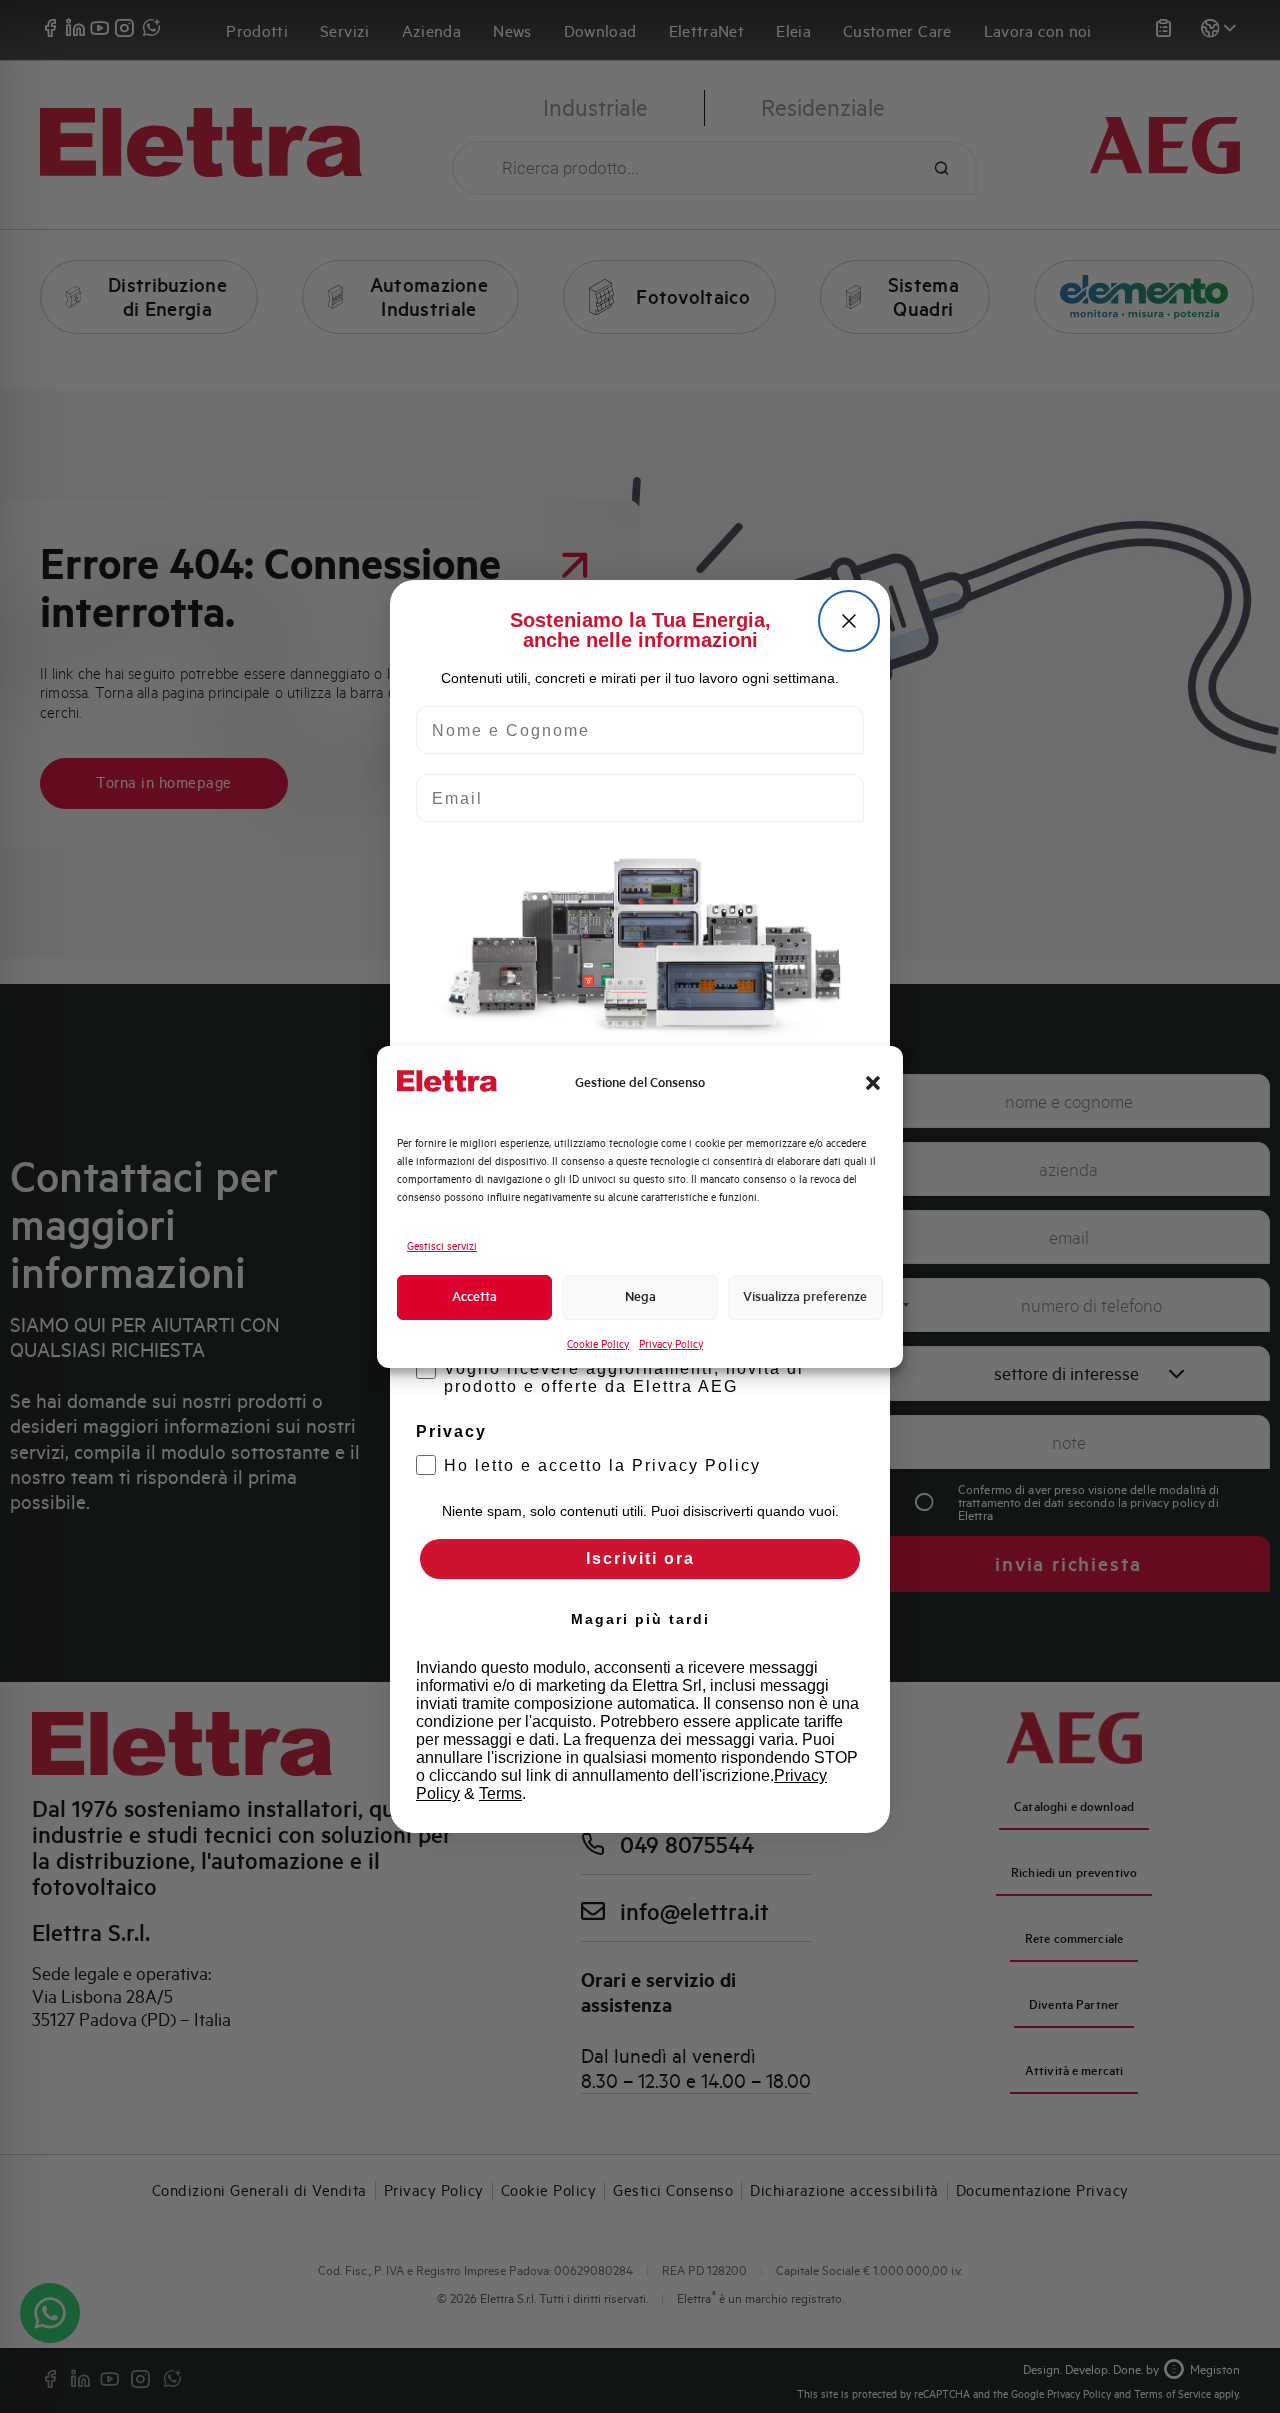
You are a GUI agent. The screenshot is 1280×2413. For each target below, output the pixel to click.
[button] (873, 1083)
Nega (640, 1296)
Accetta (474, 1296)
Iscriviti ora (640, 1558)
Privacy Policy (671, 1344)
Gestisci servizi (442, 1246)
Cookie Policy (598, 1344)
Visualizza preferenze (805, 1296)
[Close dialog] (849, 621)
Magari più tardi (640, 1619)
